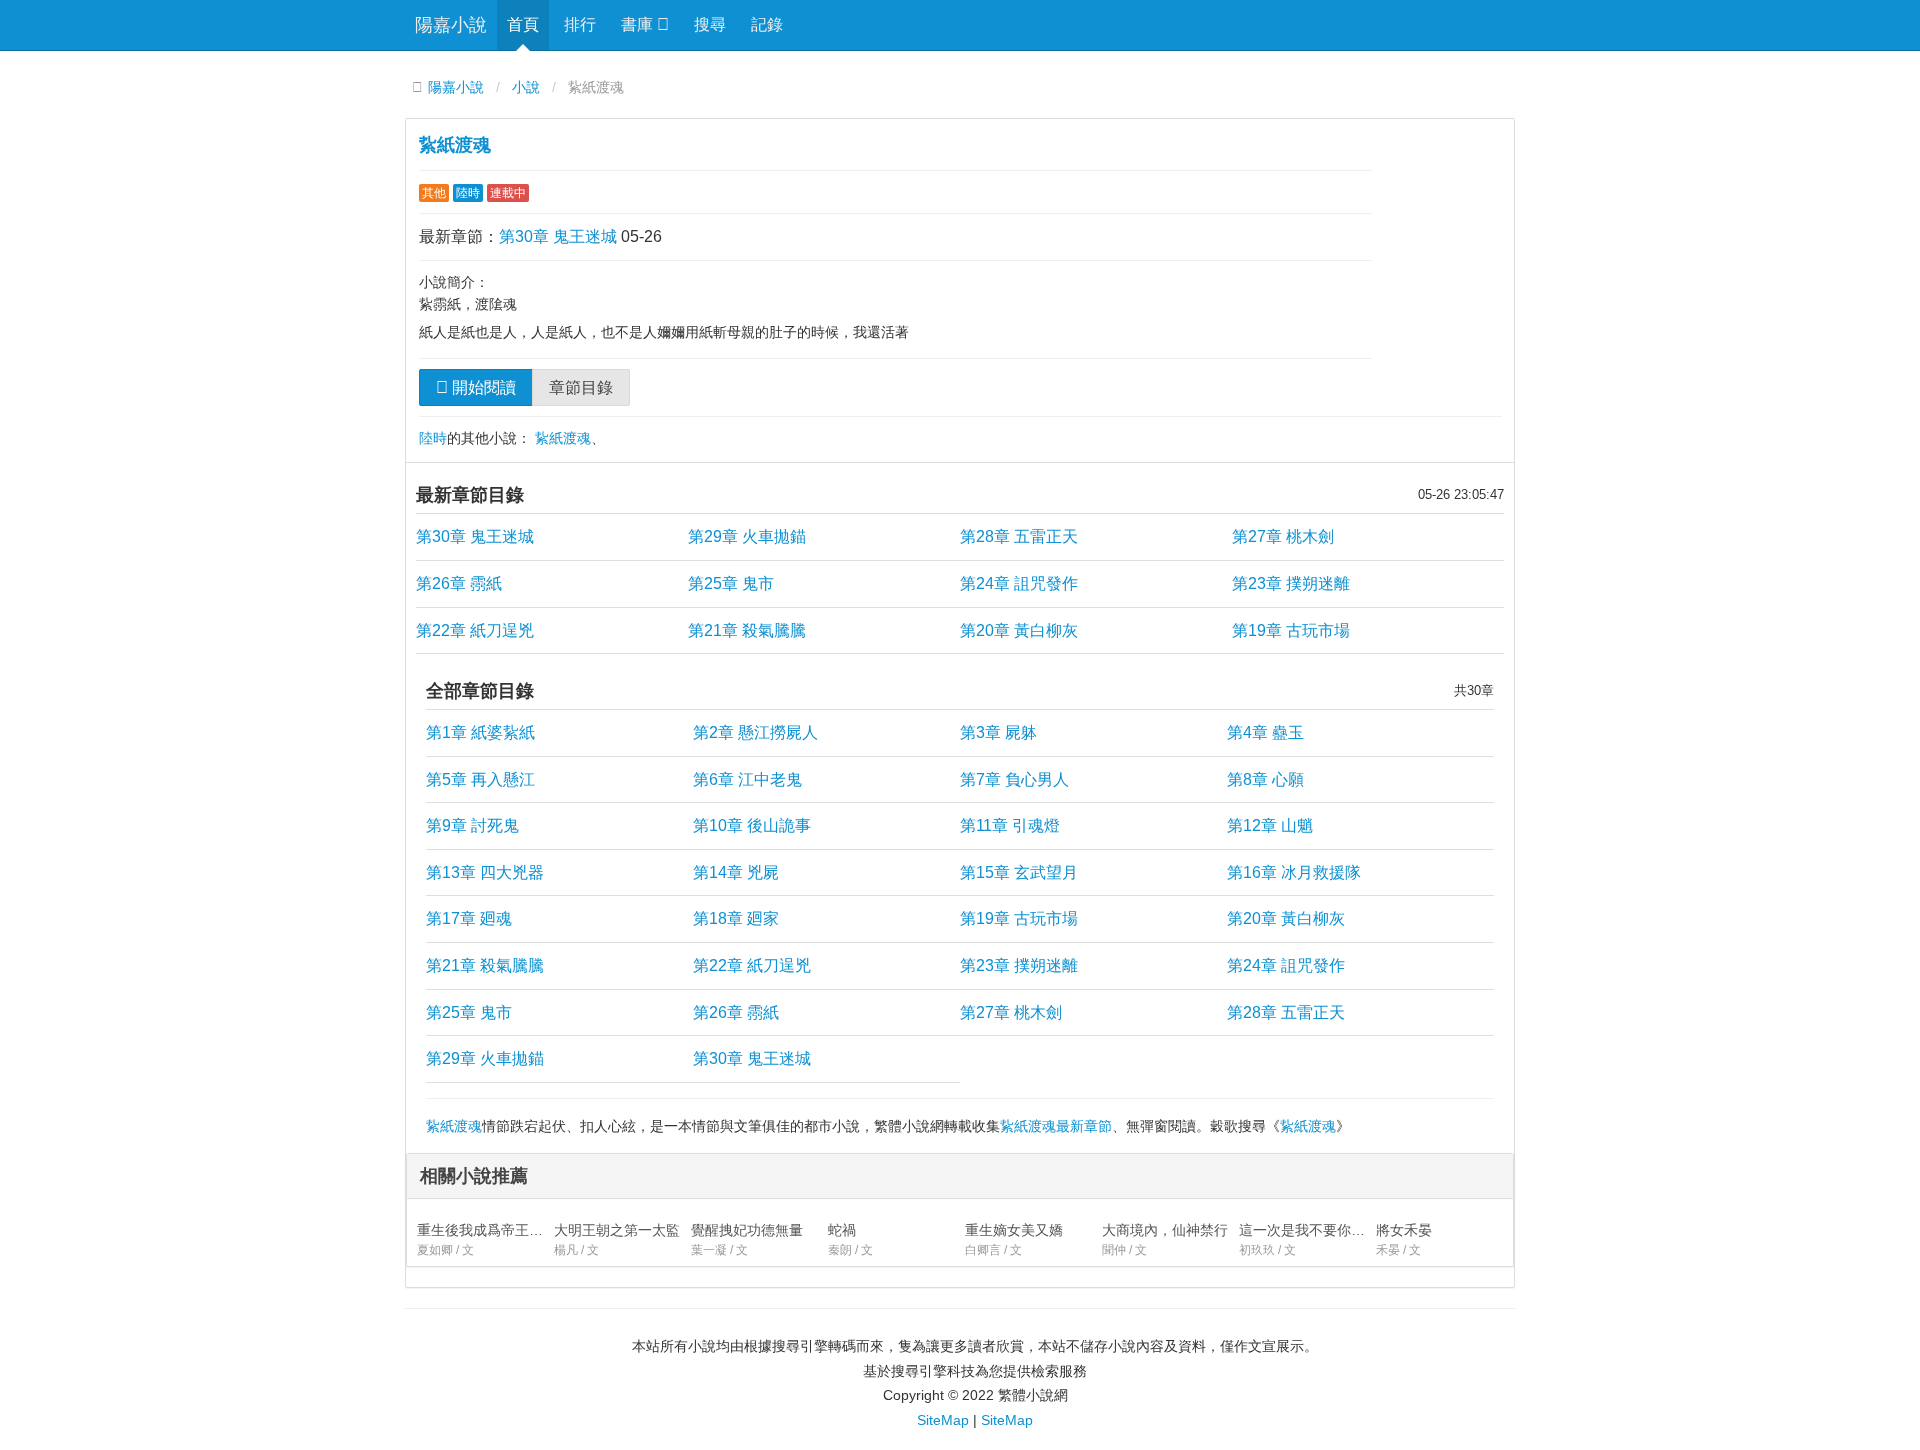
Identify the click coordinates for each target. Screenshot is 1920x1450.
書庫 (639, 24)
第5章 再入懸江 (480, 779)
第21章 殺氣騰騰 (747, 630)
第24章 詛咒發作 (1019, 583)
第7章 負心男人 (1014, 779)
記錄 (767, 24)
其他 (434, 193)
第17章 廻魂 (469, 918)
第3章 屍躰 (998, 732)
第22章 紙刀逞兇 (475, 630)
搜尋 (710, 24)
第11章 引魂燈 (1010, 825)
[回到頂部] (1541, 1286)
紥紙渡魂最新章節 (1056, 1126)
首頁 (523, 24)
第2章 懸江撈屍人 (755, 732)
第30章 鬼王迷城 (558, 236)
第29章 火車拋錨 (747, 536)
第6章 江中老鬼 (747, 779)
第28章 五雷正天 (1019, 536)
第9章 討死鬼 (472, 825)
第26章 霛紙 (459, 583)
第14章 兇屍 (736, 872)
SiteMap (943, 1420)
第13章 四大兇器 (485, 872)
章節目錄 (581, 387)
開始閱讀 (482, 387)
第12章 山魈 (1270, 825)
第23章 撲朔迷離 (1291, 583)
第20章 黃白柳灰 (1019, 630)
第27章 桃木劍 (1283, 536)
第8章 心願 (1265, 779)
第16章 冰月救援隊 (1294, 872)
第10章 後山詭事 (752, 825)
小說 (526, 87)
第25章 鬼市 (731, 583)
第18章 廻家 (736, 918)
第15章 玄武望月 (1019, 872)
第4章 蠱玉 (1265, 732)
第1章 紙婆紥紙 (480, 732)
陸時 (468, 193)
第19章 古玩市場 (1291, 630)
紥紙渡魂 (455, 145)
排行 (580, 24)
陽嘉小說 (451, 25)
